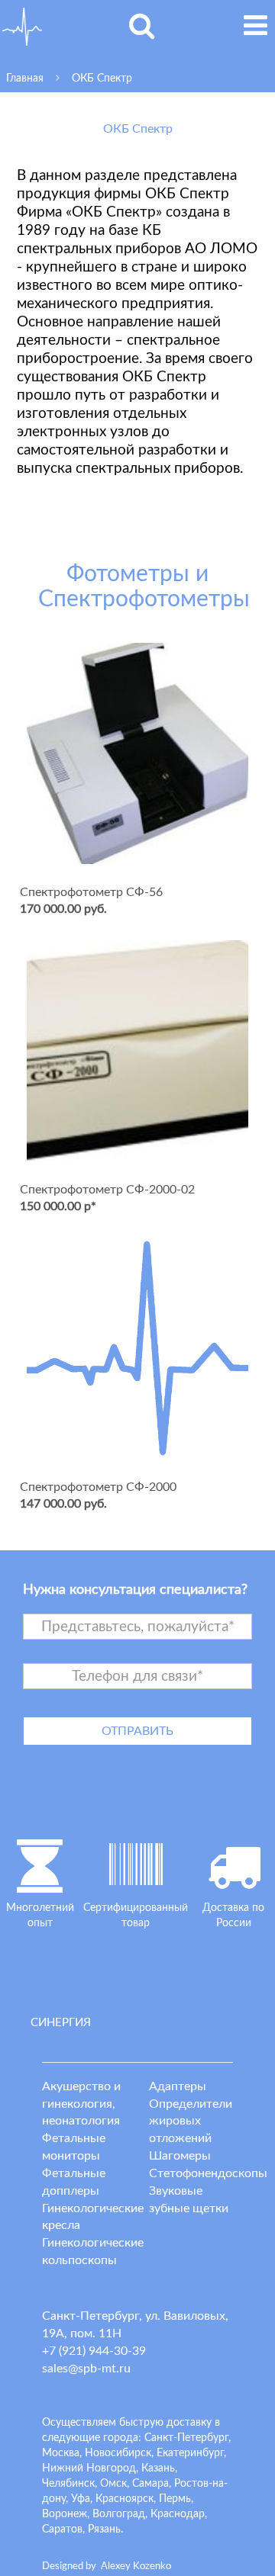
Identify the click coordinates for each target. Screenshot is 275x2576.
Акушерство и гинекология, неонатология (81, 2104)
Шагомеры (180, 2156)
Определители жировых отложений (191, 2122)
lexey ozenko (136, 2566)
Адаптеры (178, 2086)
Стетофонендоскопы (208, 2173)
